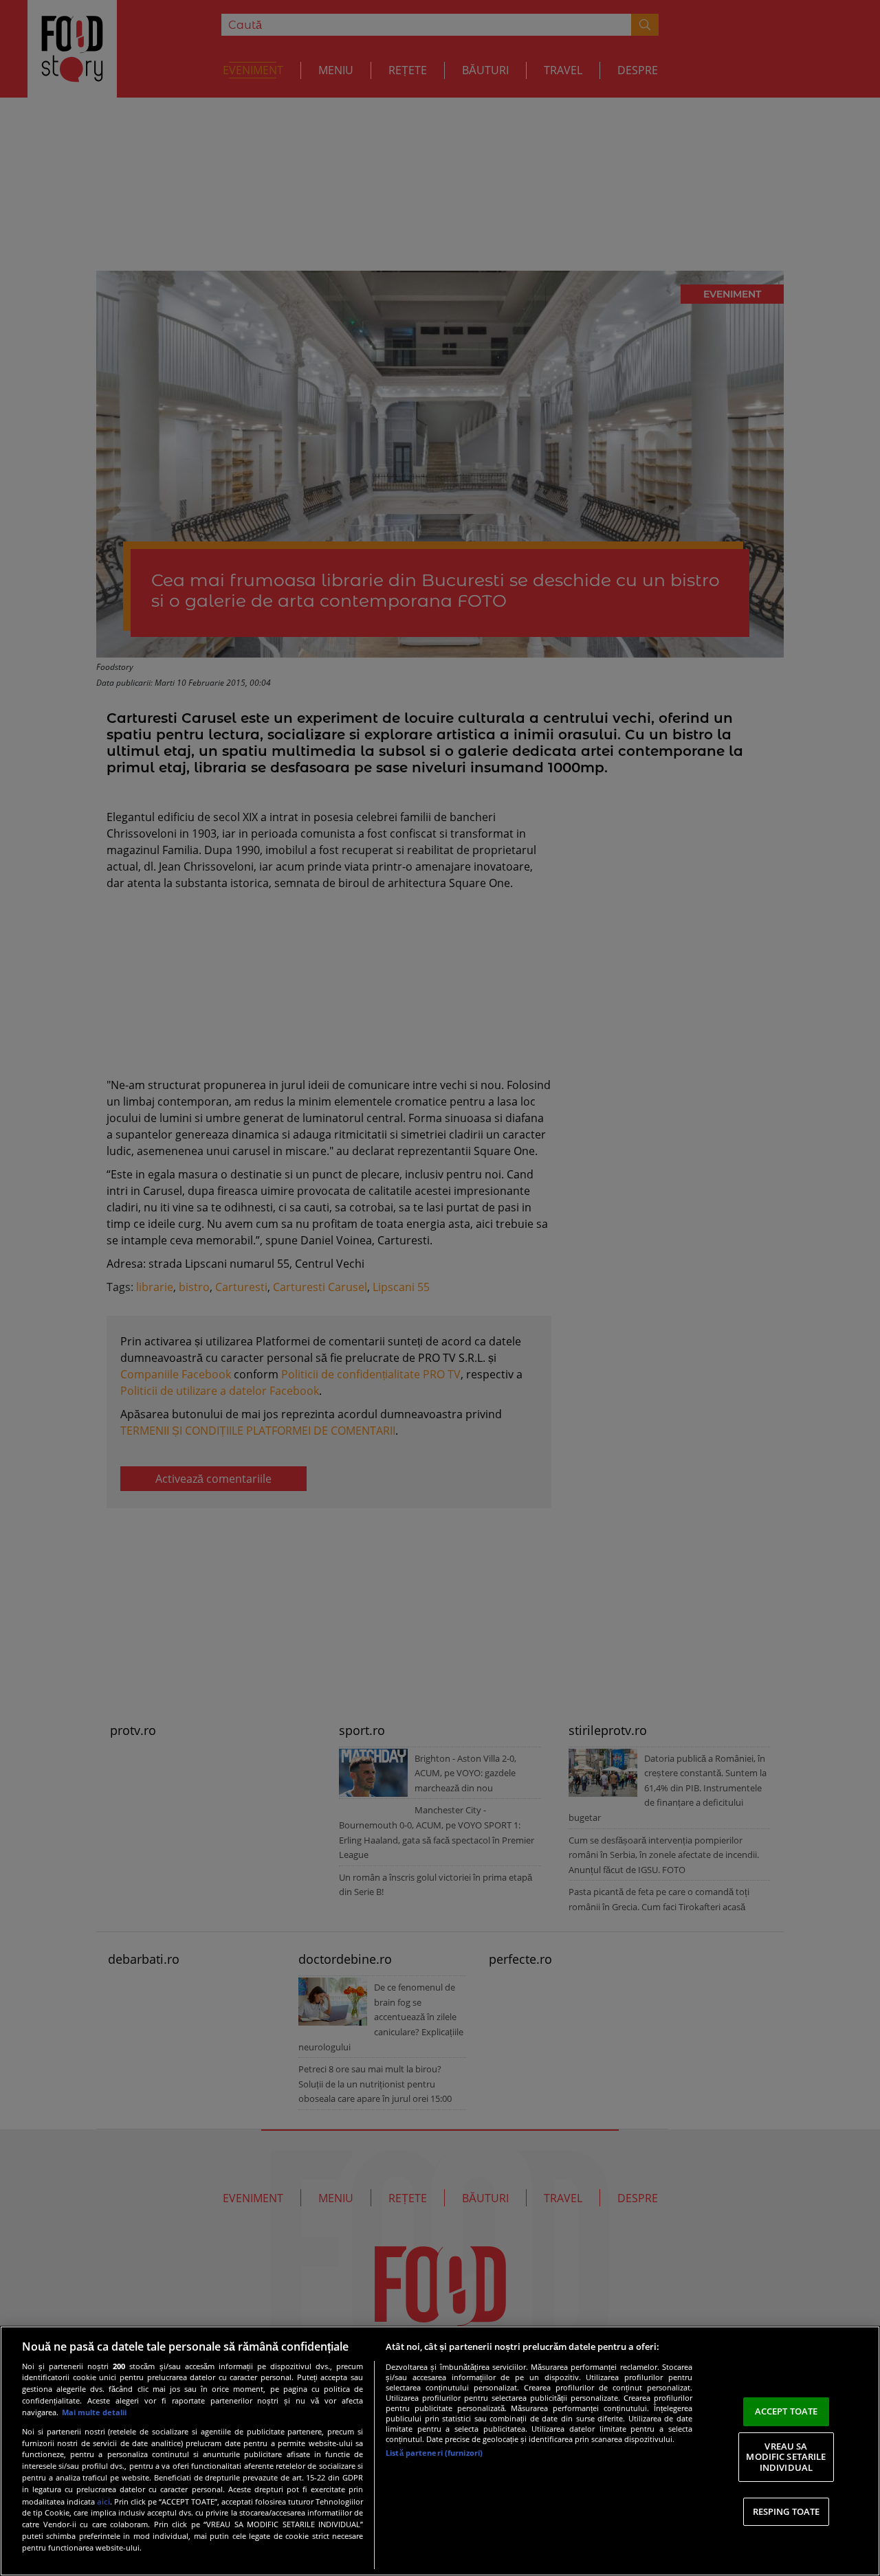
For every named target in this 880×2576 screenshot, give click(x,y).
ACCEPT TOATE (786, 2411)
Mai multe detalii (94, 2412)
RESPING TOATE (786, 2511)
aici (103, 2501)
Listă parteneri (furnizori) (434, 2453)
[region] (440, 2451)
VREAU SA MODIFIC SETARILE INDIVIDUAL (786, 2457)
